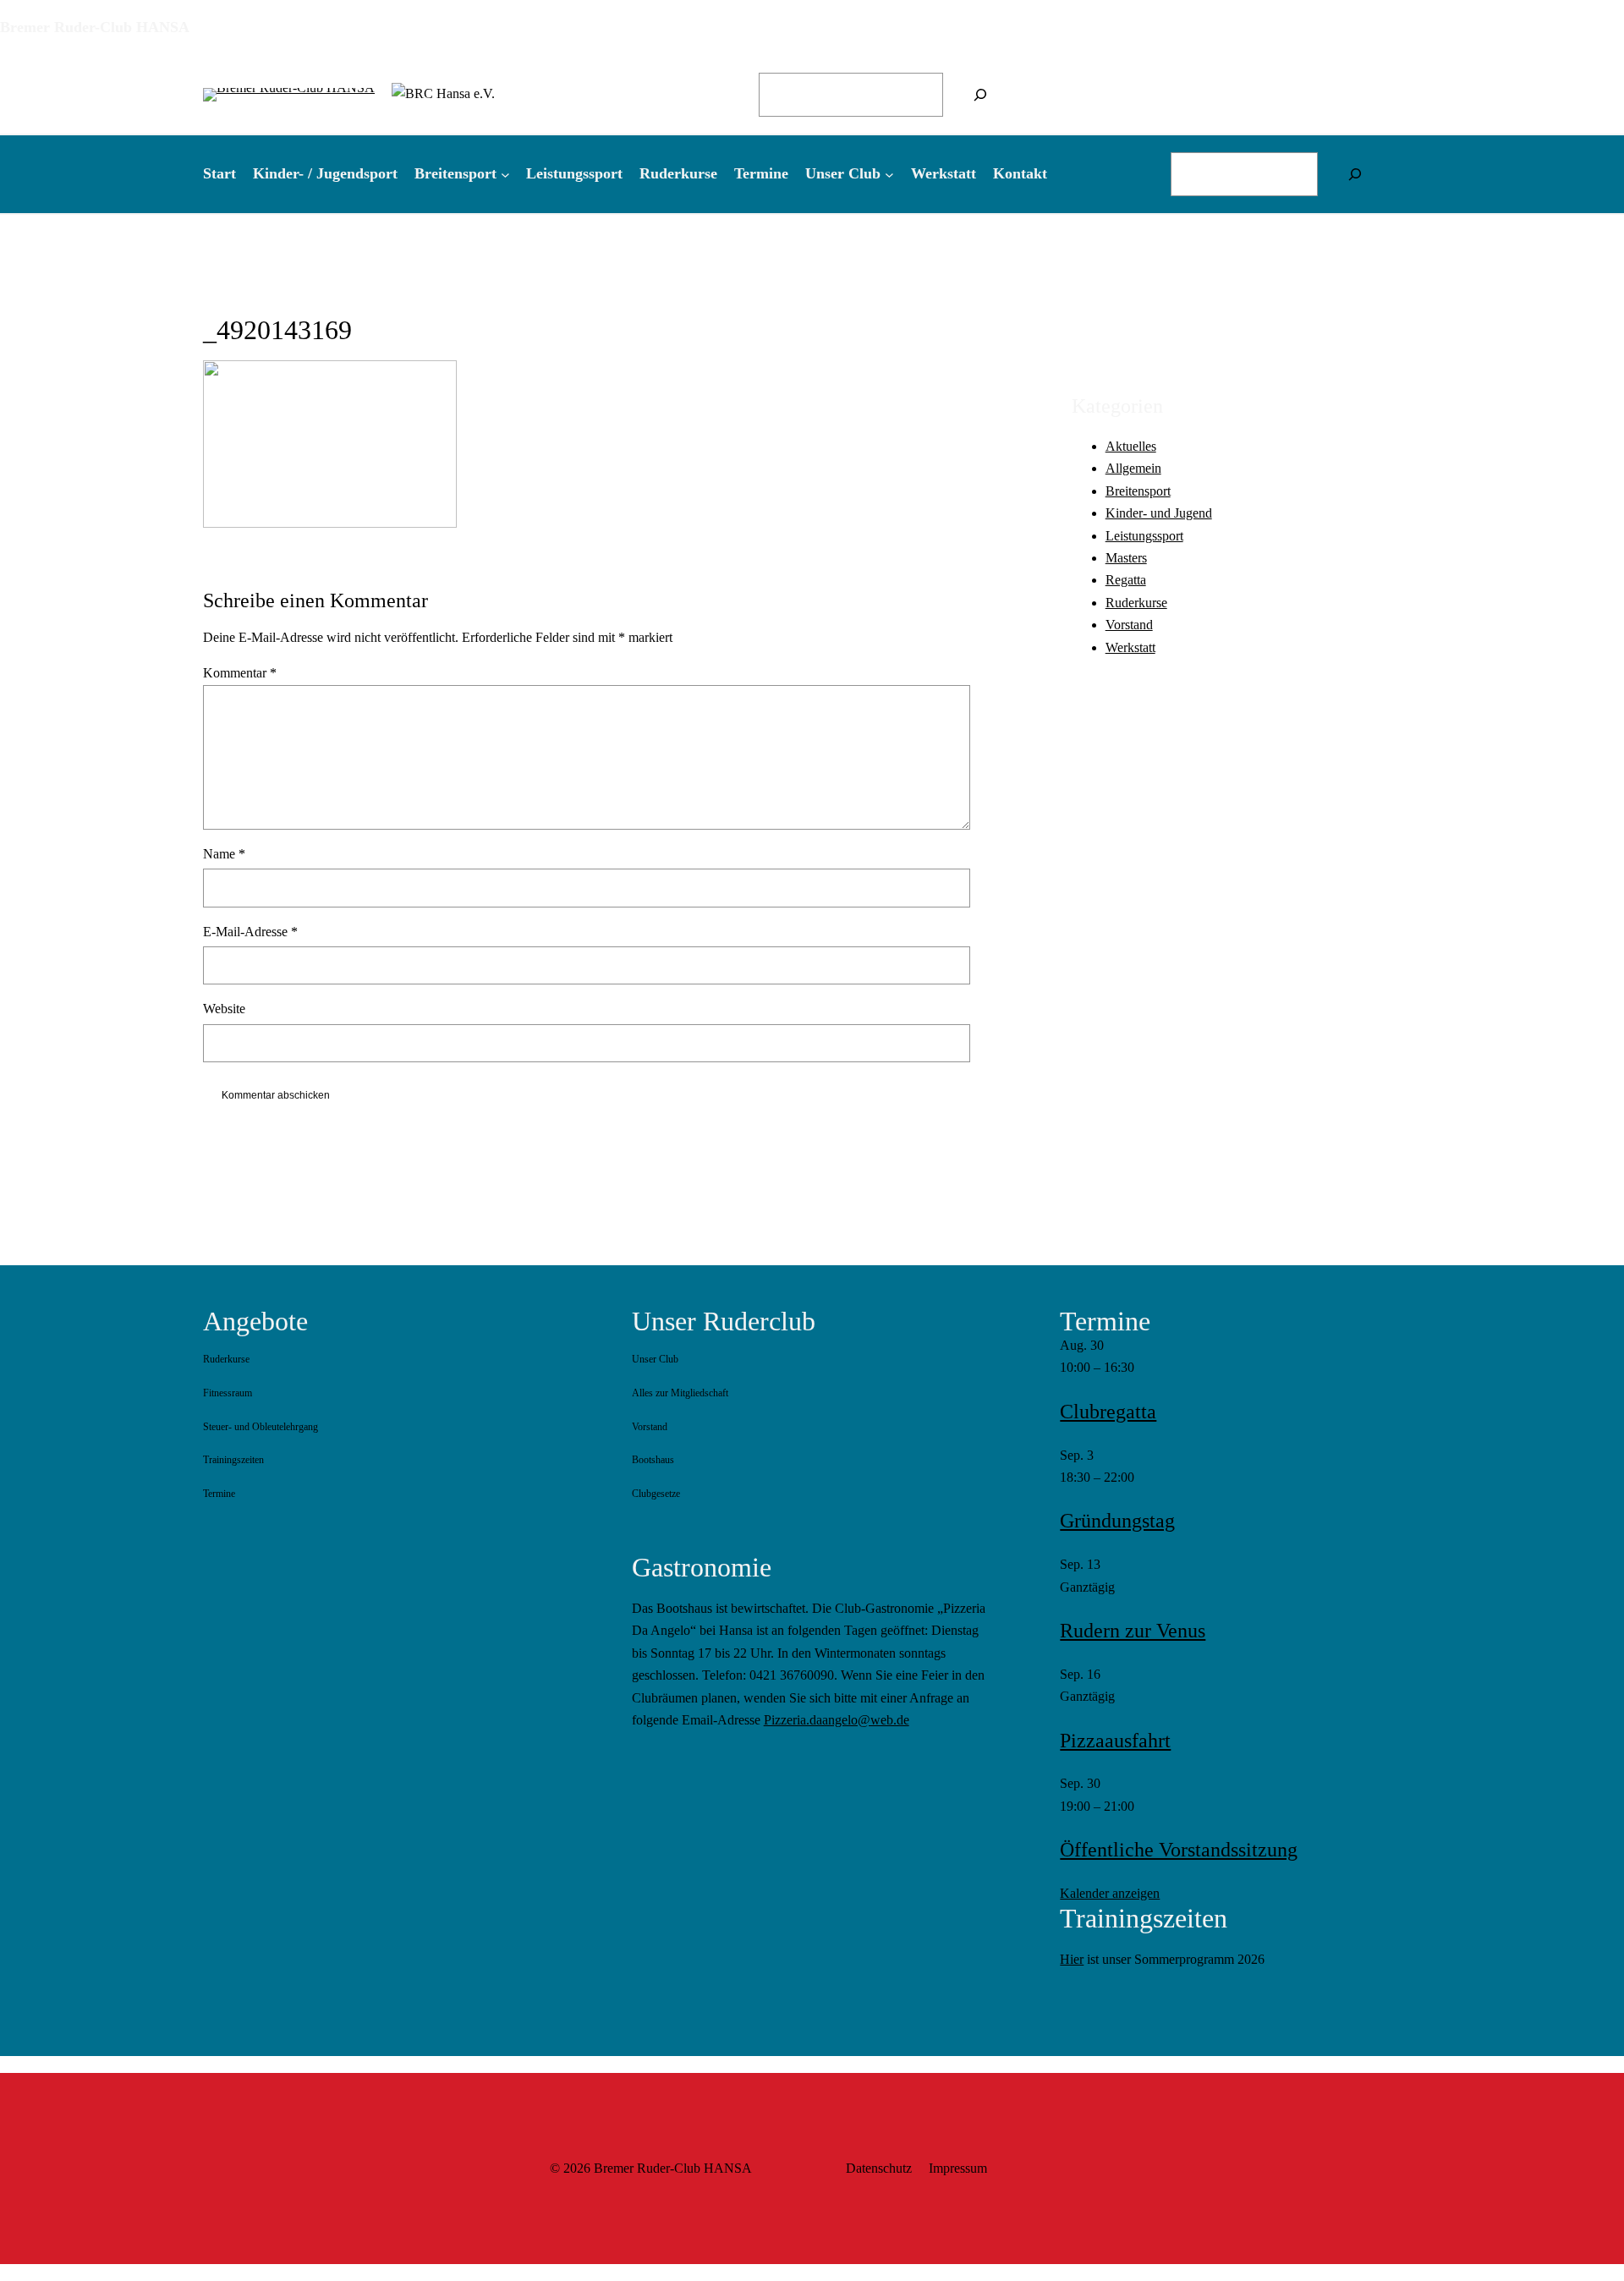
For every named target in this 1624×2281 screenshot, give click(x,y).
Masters (1126, 557)
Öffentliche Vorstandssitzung (1179, 1850)
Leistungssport (1144, 535)
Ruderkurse (1136, 602)
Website (224, 1009)
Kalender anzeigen (1110, 1893)
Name (224, 854)
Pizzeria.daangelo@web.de (837, 1720)
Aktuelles (1131, 445)
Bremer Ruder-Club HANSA (95, 27)
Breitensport (1138, 490)
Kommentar (240, 673)
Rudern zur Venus (1133, 1631)
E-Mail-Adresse (250, 932)
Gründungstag (1117, 1521)
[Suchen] (980, 95)
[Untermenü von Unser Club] (889, 174)
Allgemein (1133, 468)
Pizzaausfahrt (1115, 1741)
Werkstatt (1130, 647)
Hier (1072, 1959)
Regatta (1126, 580)
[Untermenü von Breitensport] (505, 174)
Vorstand (1129, 625)
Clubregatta (1108, 1412)
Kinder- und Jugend (1159, 513)
